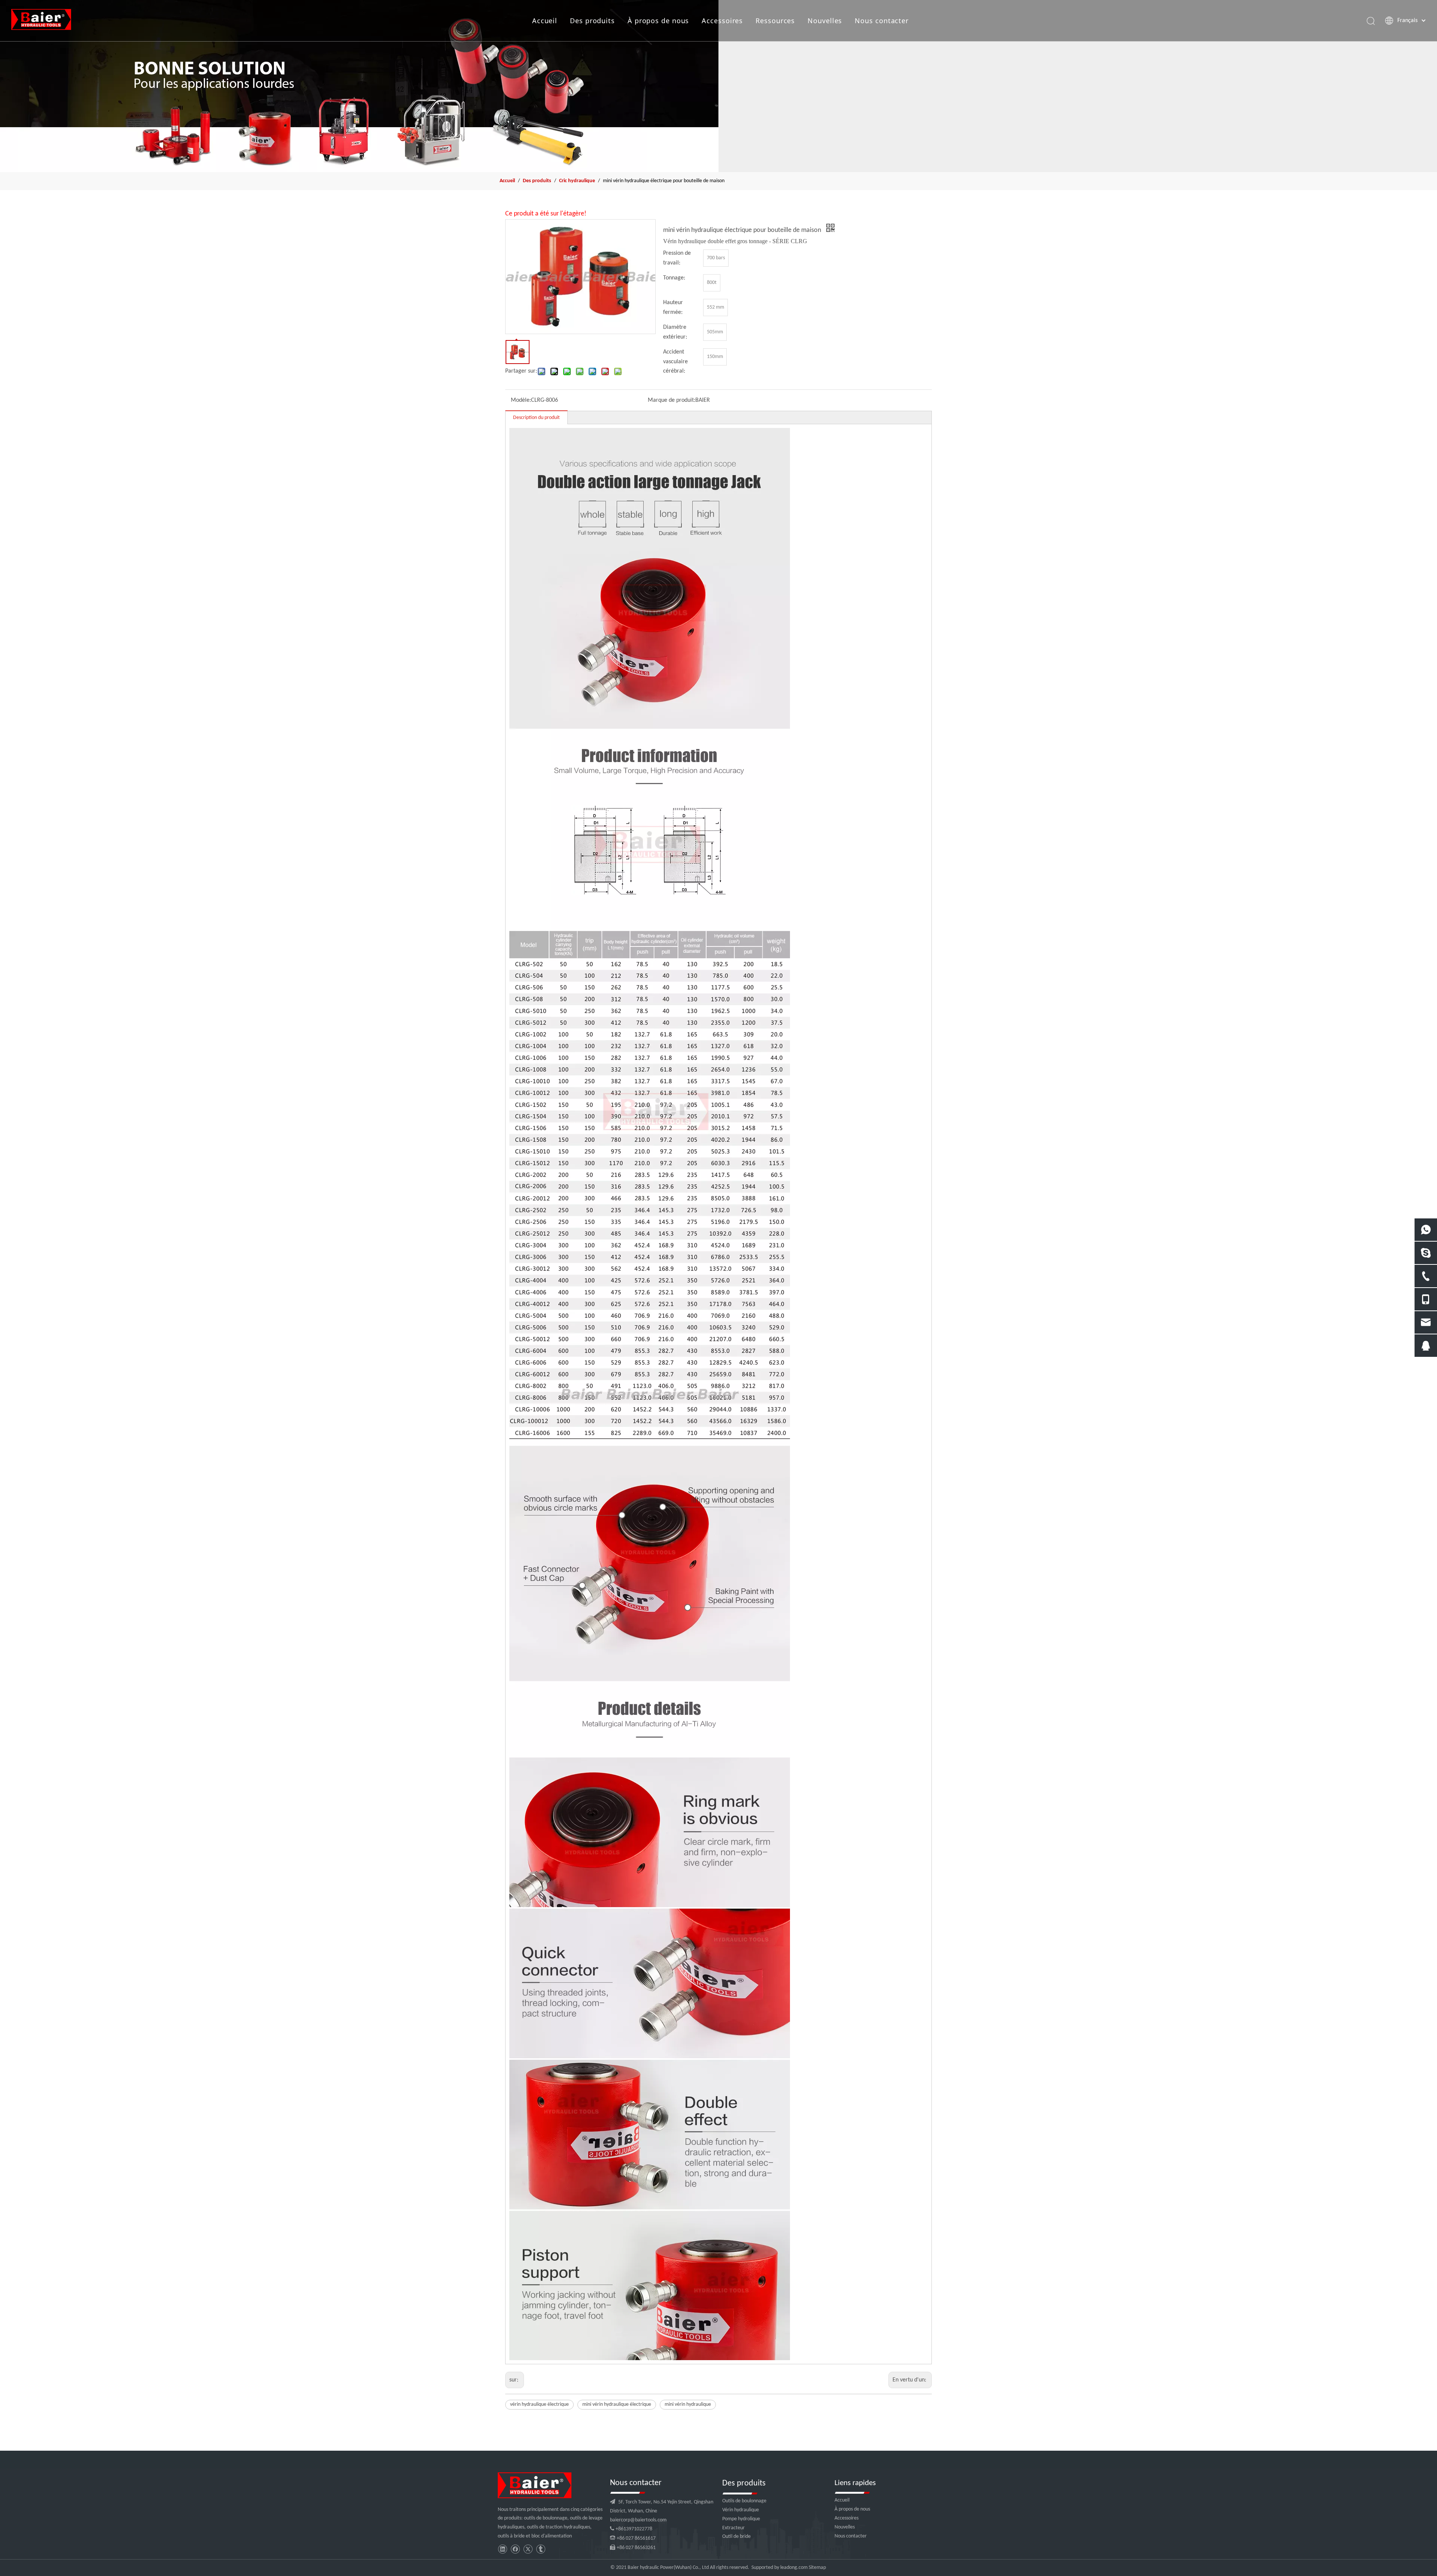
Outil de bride (736, 2537)
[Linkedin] (502, 2549)
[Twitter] (528, 2549)
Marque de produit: (672, 400)
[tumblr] (541, 2549)
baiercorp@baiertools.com (638, 2520)
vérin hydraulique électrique (539, 2404)
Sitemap (817, 2568)
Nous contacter (882, 21)
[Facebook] (515, 2549)
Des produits (592, 21)
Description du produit (536, 418)
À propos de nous (658, 21)
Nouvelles (825, 21)
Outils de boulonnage (744, 2501)
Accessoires (722, 21)
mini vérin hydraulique (688, 2404)
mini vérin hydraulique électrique (617, 2404)
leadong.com (794, 2568)
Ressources (775, 21)
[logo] (535, 2485)
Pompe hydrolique (741, 2519)
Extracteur (733, 2528)
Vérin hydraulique (741, 2510)
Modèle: (521, 400)
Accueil (545, 21)
